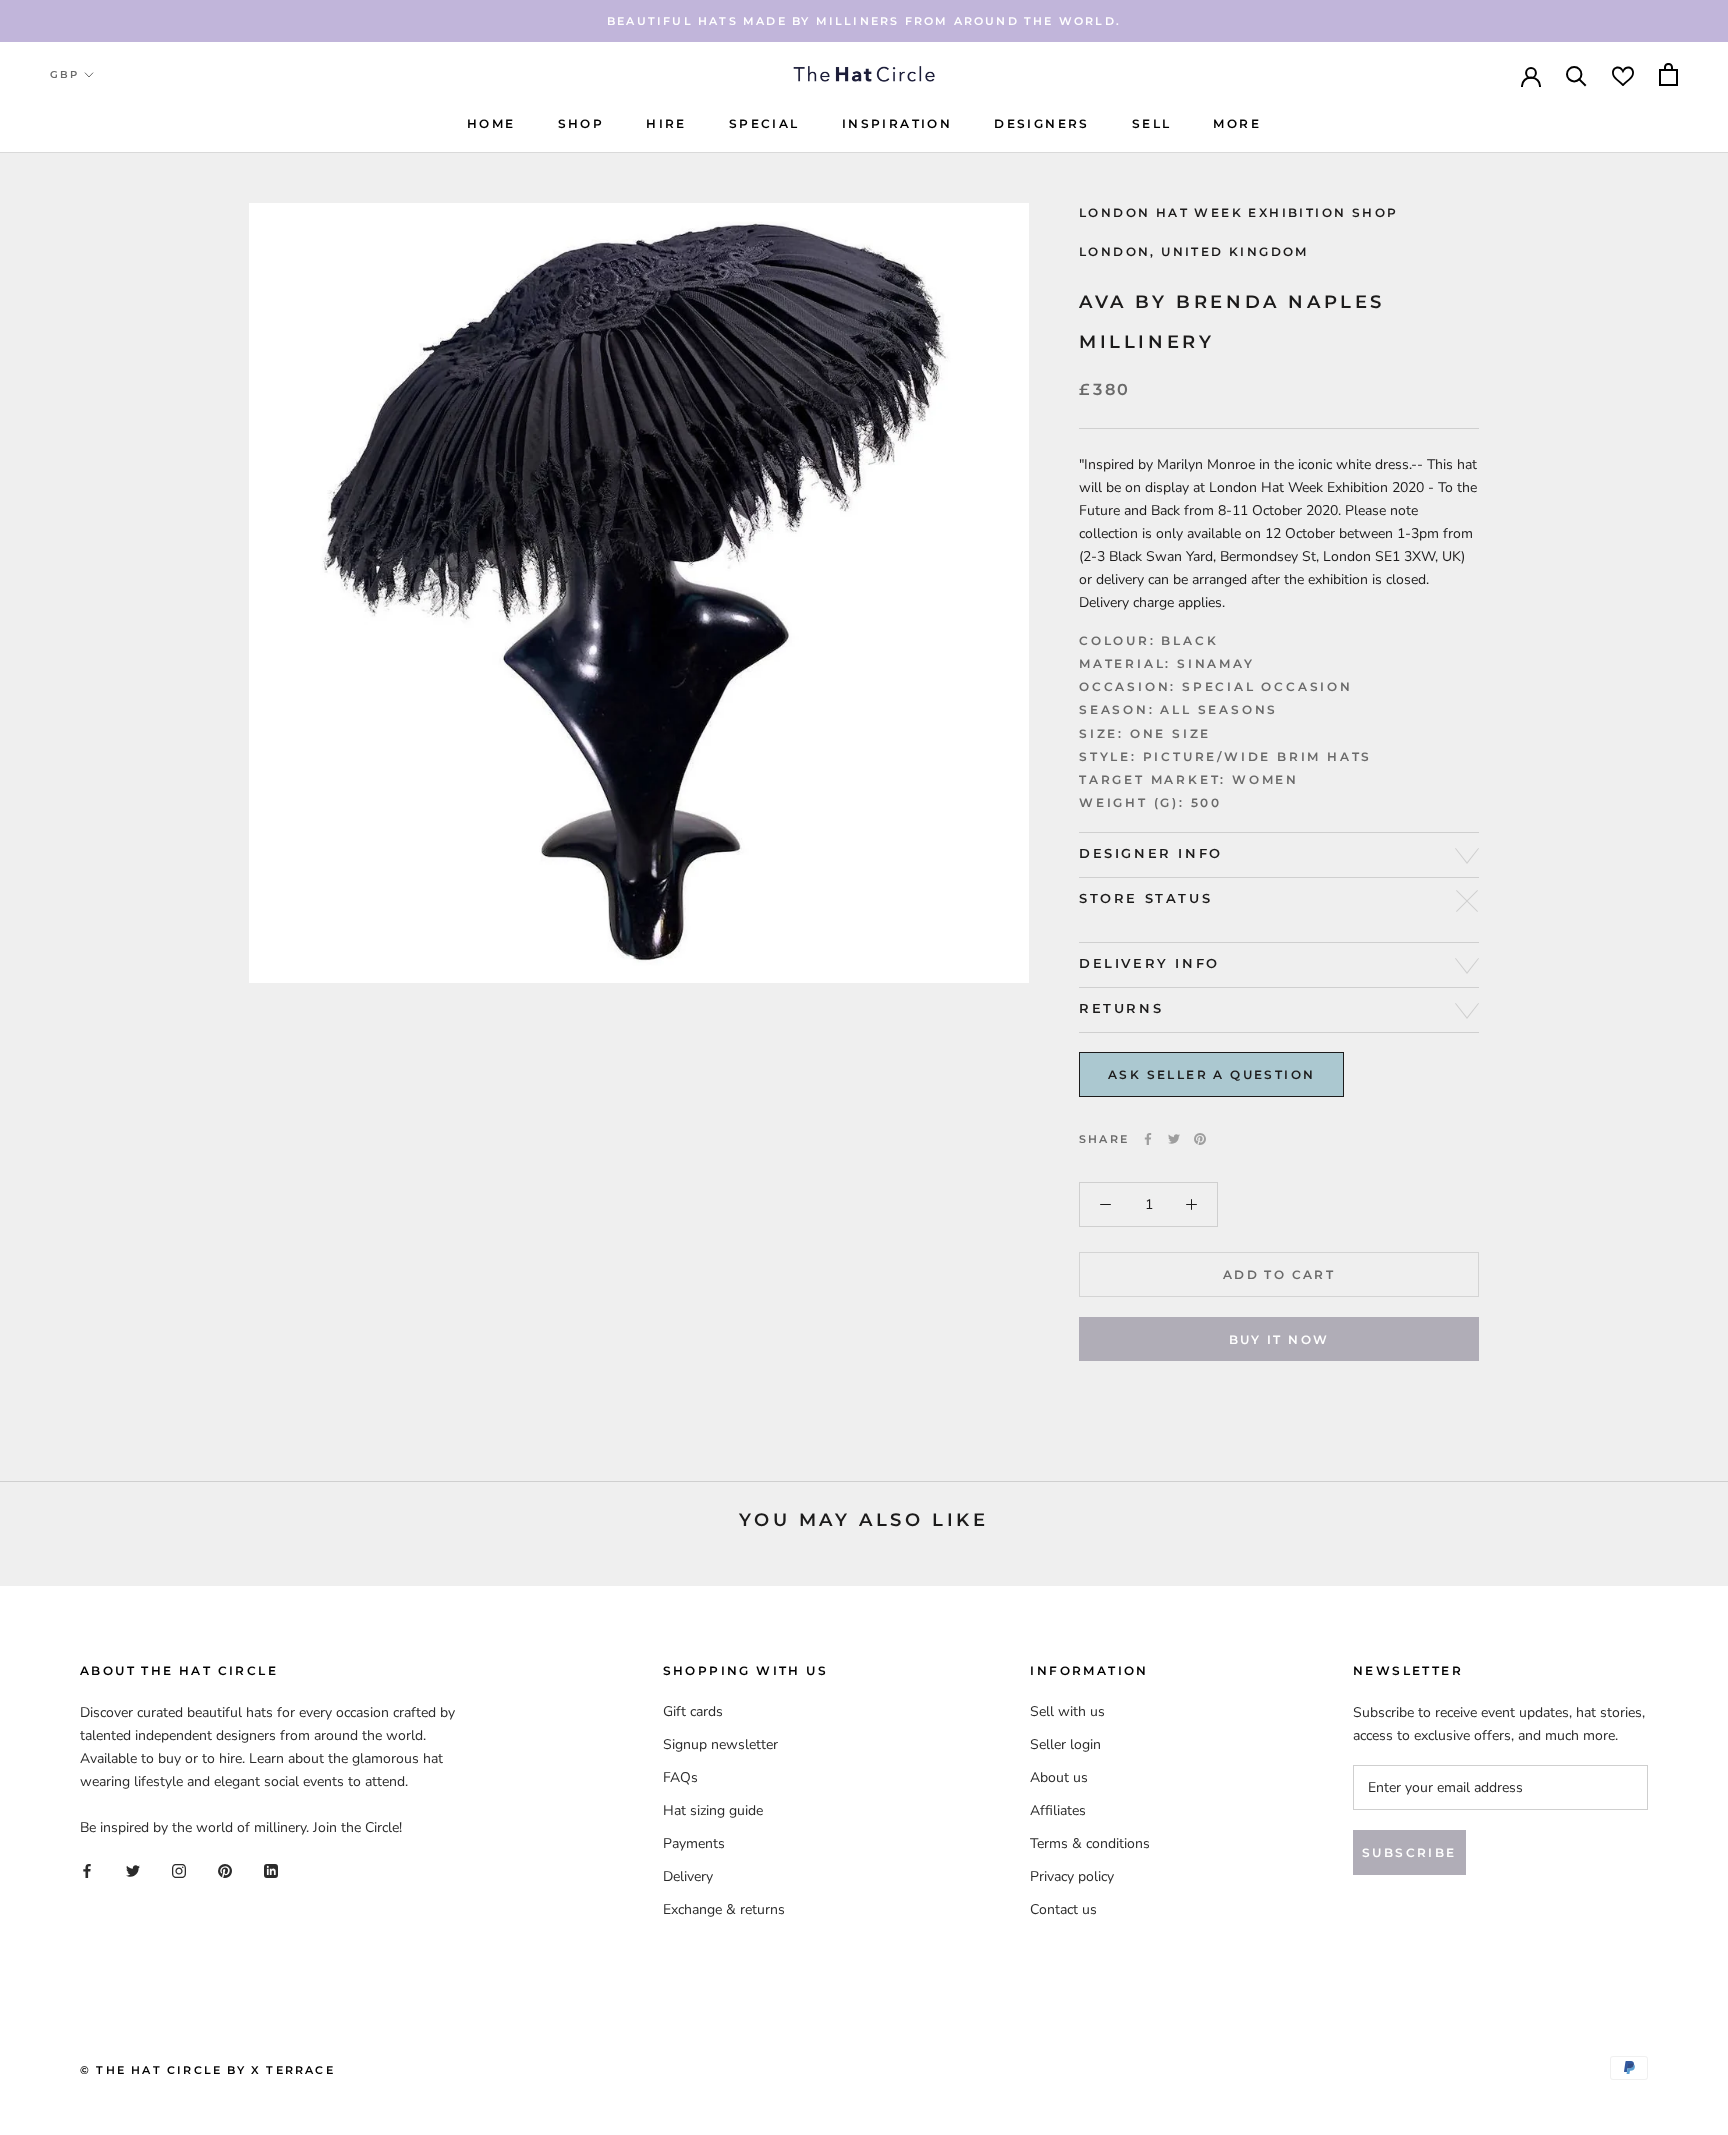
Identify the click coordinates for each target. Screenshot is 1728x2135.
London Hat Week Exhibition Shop (1238, 212)
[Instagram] (179, 1870)
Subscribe (1409, 1852)
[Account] (1531, 75)
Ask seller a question (1211, 1074)
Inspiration (897, 123)
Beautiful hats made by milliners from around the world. (864, 21)
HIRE (666, 123)
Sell (1152, 123)
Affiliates (1058, 1810)
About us (1059, 1777)
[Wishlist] (1623, 74)
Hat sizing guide (713, 1810)
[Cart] (1668, 74)
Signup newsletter (720, 1744)
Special (764, 123)
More (1237, 123)
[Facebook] (1148, 1139)
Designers (1042, 123)
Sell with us (1067, 1711)
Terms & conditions (1090, 1843)
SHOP (581, 123)
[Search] (1576, 74)
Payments (694, 1843)
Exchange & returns (724, 1909)
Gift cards (693, 1711)
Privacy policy (1072, 1876)
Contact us (1063, 1909)
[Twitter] (1174, 1139)
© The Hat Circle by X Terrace (207, 2070)
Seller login (1065, 1744)
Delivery (688, 1876)
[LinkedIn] (271, 1870)
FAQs (680, 1777)
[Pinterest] (1200, 1139)
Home (491, 123)
